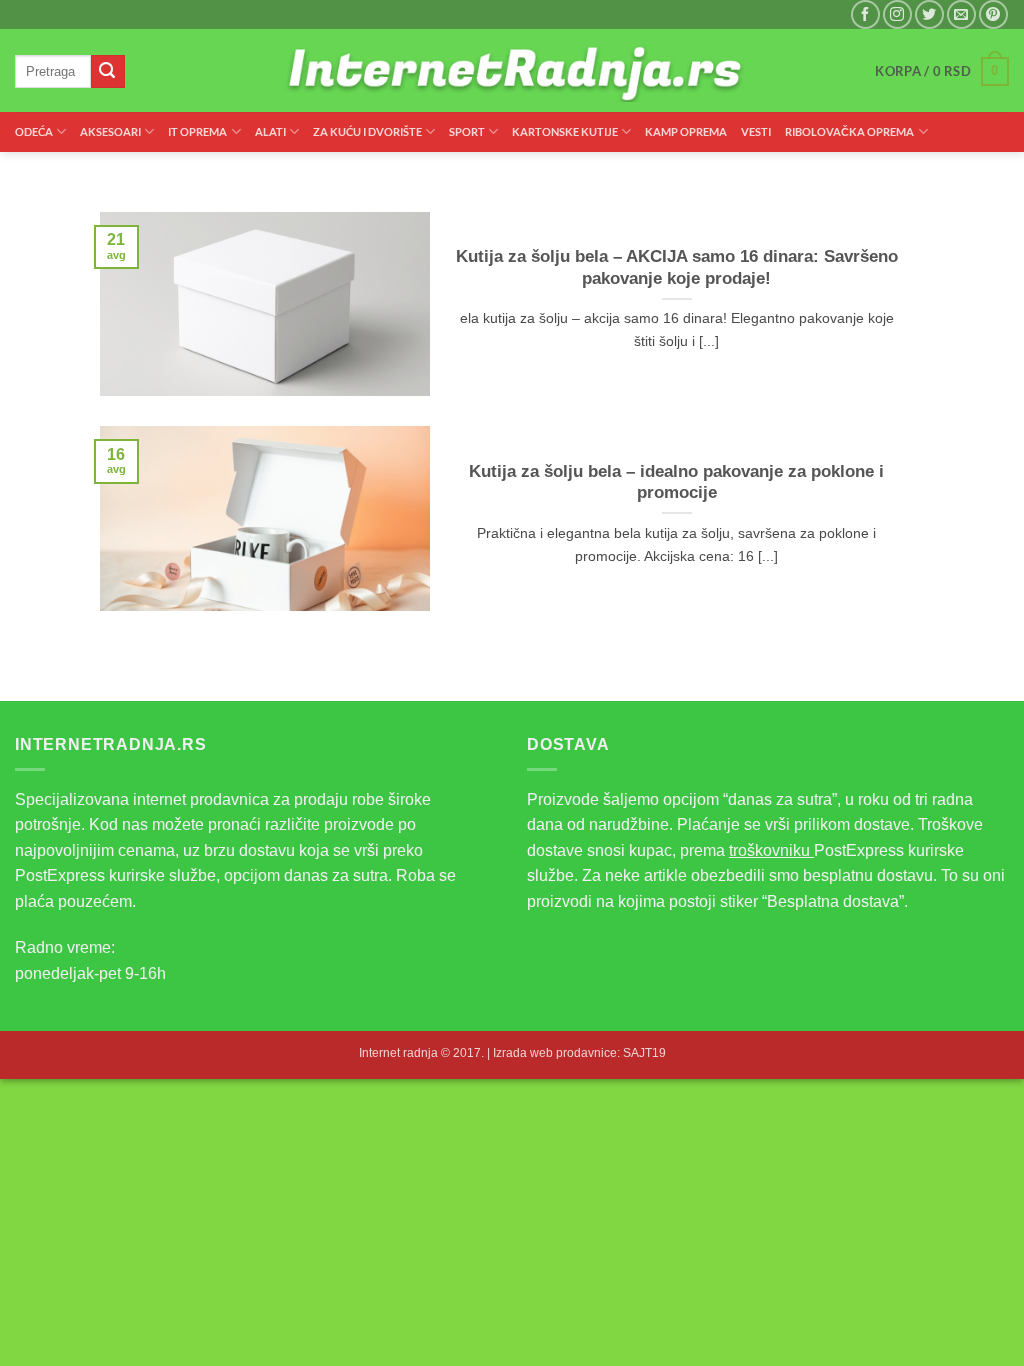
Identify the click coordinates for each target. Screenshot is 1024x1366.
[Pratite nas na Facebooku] (865, 14)
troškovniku (771, 850)
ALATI (270, 131)
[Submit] (108, 72)
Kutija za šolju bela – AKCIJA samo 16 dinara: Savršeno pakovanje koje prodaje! (677, 267)
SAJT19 (644, 1053)
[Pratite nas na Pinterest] (993, 14)
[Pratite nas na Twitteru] (929, 14)
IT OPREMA (197, 131)
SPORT (467, 131)
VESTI (756, 131)
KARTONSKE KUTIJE (565, 131)
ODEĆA (34, 131)
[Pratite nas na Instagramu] (897, 14)
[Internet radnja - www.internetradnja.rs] (512, 71)
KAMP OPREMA (686, 131)
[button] (942, 72)
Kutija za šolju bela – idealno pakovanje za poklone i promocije (676, 482)
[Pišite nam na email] (961, 14)
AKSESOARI (110, 131)
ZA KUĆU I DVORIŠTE (367, 131)
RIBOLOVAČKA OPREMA (849, 131)
